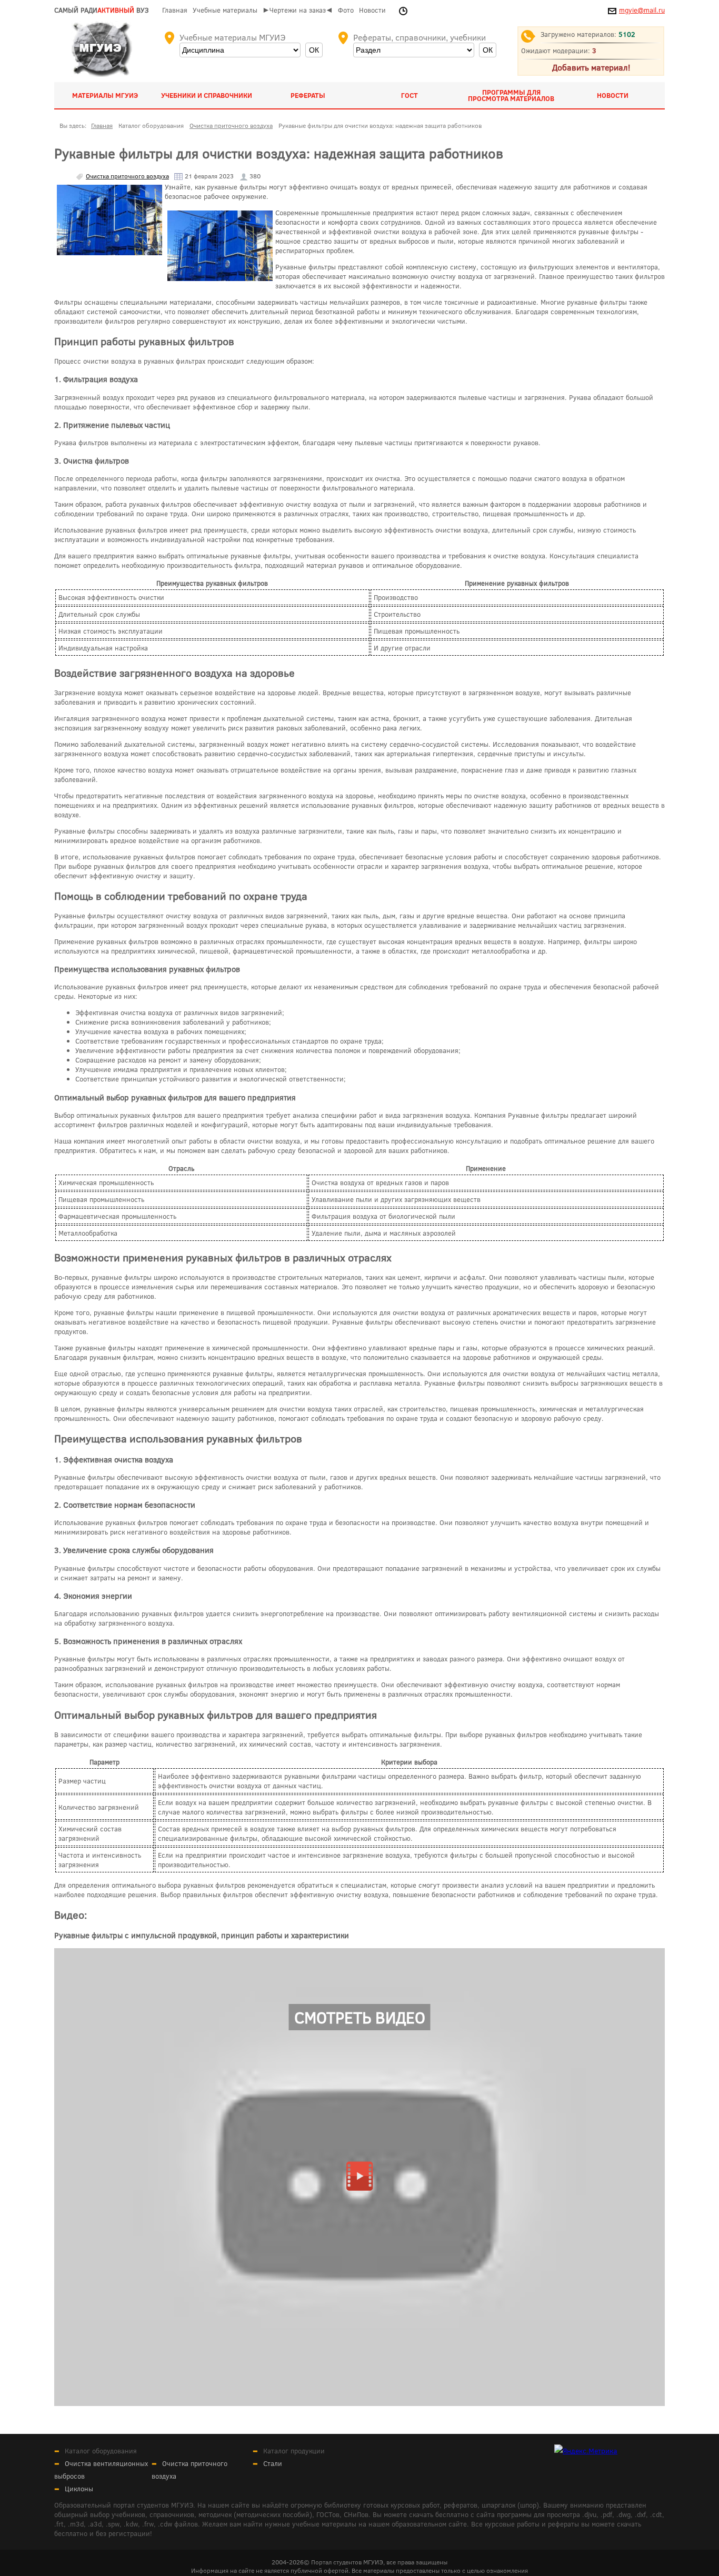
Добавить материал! (591, 67)
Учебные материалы (225, 10)
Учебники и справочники (207, 95)
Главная (175, 10)
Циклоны (79, 2489)
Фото (346, 10)
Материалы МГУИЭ (105, 95)
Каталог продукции (294, 2451)
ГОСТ (410, 95)
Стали (273, 2463)
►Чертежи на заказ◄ (298, 10)
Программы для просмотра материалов (511, 95)
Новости (372, 10)
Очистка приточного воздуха (127, 176)
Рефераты (308, 95)
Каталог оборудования (101, 2451)
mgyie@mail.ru (642, 10)
